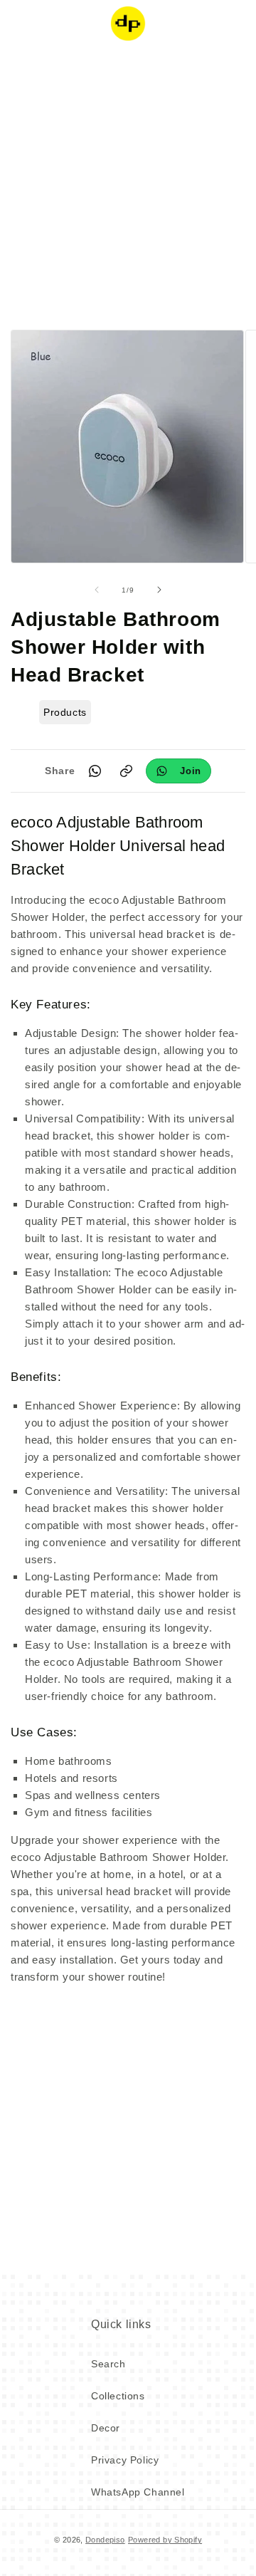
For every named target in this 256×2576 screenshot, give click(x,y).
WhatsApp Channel (138, 2492)
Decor (106, 2428)
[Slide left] (97, 590)
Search (108, 2364)
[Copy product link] (126, 771)
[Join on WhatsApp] (178, 771)
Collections (118, 2396)
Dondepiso (105, 2540)
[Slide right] (159, 590)
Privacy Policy (125, 2460)
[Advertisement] (128, 185)
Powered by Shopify (165, 2540)
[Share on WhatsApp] (95, 771)
